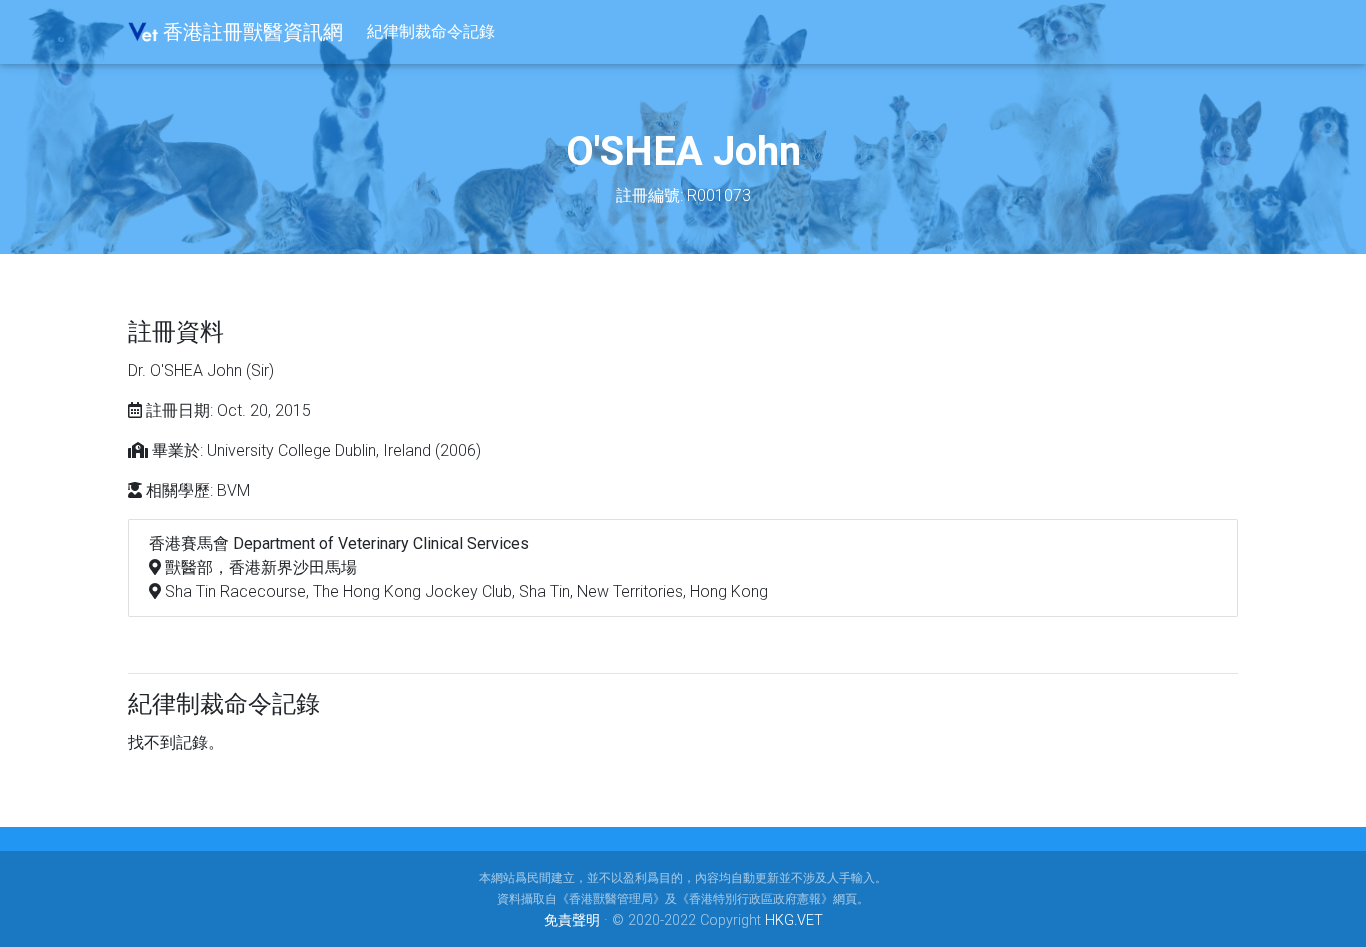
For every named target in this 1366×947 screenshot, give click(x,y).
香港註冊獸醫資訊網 (250, 32)
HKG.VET (794, 920)
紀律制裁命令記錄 (431, 31)
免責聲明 (572, 920)
